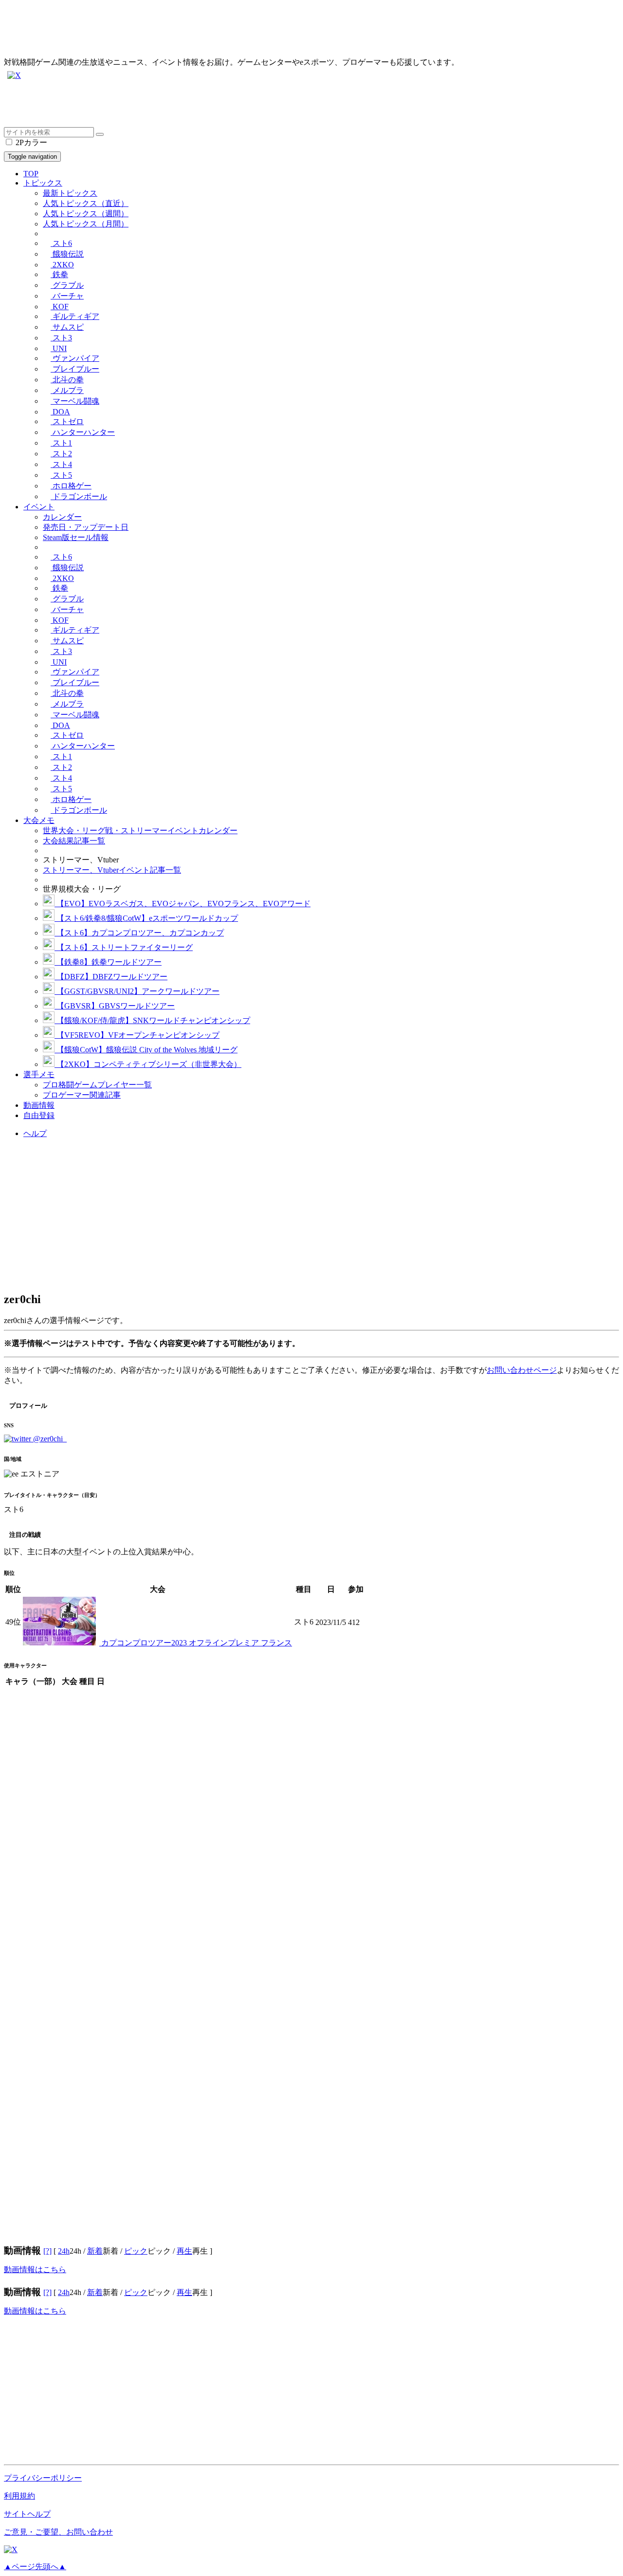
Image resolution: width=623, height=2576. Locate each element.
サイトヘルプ (27, 2514)
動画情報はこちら (35, 2269)
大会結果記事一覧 (74, 841)
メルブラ (67, 390)
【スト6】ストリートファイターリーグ (124, 947)
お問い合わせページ (522, 1370)
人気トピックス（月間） (86, 224)
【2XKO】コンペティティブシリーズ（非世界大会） (148, 1064)
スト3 (61, 338)
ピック (136, 2251)
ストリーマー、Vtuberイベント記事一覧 (112, 870)
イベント (39, 507)
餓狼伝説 (67, 254)
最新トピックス (70, 193)
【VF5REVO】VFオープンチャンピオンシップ (137, 1035)
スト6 (61, 243)
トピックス (43, 183)
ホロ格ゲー (71, 486)
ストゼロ (67, 421)
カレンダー (62, 517)
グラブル (67, 285)
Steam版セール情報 (76, 537)
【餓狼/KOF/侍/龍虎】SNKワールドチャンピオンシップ (152, 1020)
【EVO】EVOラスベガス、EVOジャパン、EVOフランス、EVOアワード (183, 904)
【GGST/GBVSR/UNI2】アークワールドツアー (137, 991)
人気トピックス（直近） (86, 203)
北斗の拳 (67, 380)
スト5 (61, 475)
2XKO (62, 265)
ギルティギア (75, 316)
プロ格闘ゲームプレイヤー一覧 (97, 1085)
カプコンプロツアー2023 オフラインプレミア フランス (196, 1643)
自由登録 (39, 1115)
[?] (47, 2251)
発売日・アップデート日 (86, 527)
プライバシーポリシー (43, 2478)
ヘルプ (35, 1133)
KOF (60, 307)
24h (64, 2251)
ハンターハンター (83, 432)
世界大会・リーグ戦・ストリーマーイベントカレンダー (140, 831)
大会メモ (39, 820)
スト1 (61, 443)
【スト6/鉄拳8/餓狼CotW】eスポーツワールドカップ (146, 918)
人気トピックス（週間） (86, 214)
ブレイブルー (75, 369)
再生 (184, 2251)
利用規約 (19, 2496)
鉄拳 (59, 274)
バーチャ (67, 296)
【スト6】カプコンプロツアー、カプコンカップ (139, 933)
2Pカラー (30, 142)
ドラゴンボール (79, 496)
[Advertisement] (296, 105)
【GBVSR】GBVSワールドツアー (115, 1006)
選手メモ (39, 1074)
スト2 (61, 454)
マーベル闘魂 (75, 401)
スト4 (61, 464)
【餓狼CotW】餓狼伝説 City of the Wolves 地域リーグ (146, 1050)
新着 (95, 2251)
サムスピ (67, 327)
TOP (31, 174)
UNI (59, 348)
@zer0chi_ (49, 1439)
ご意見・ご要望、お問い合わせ (58, 2532)
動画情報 (39, 1105)
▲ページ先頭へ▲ (35, 2567)
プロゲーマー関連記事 (82, 1095)
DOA (60, 412)
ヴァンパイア (75, 358)
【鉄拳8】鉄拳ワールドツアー (108, 962)
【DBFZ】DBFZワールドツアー (111, 977)
